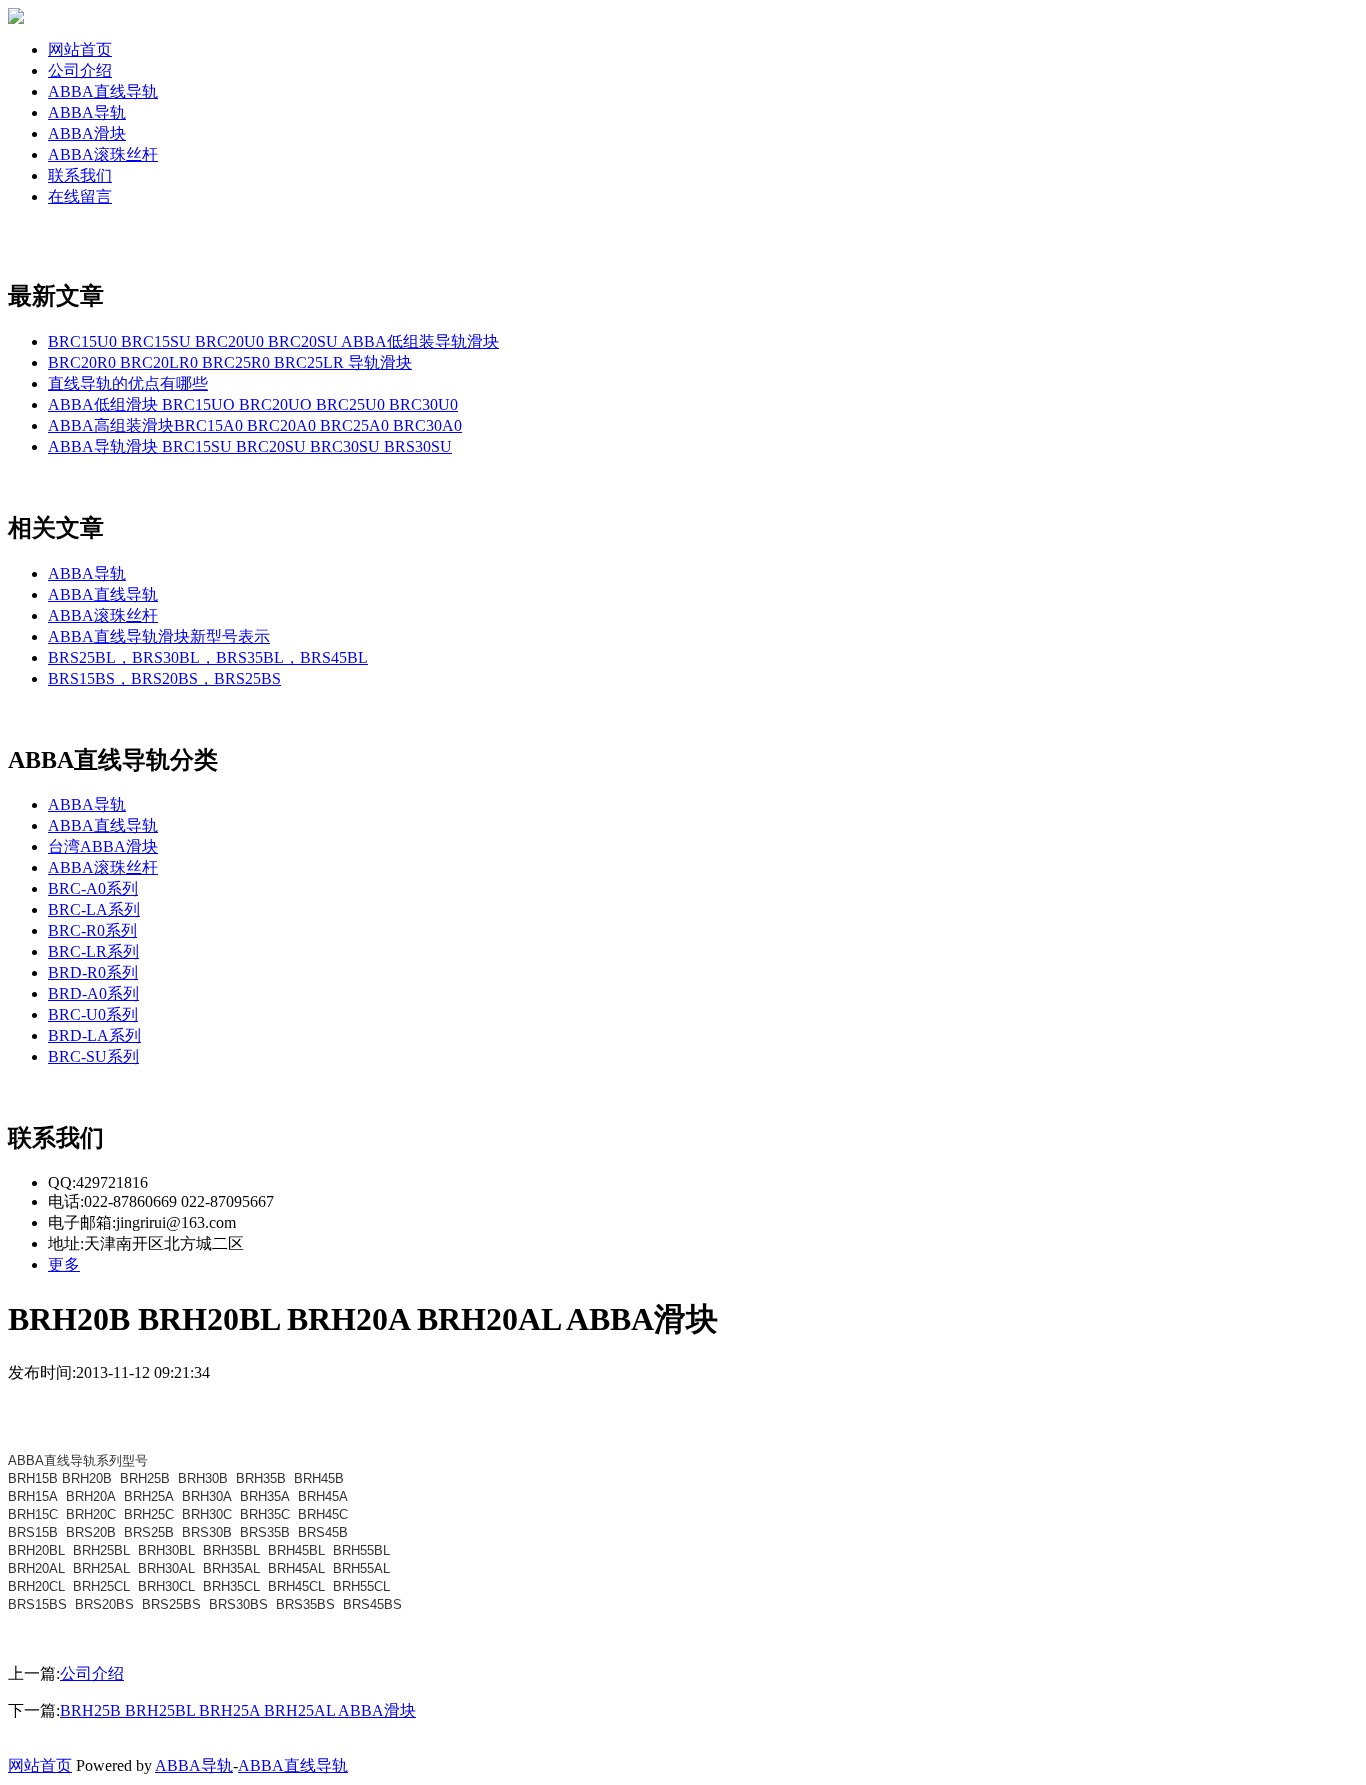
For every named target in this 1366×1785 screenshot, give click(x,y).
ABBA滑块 (87, 133)
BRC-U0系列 (93, 1014)
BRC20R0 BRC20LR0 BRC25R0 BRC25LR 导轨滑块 (230, 362)
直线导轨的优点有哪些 (128, 383)
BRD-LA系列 (94, 1035)
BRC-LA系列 (94, 909)
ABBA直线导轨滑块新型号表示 (159, 636)
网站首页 (80, 49)
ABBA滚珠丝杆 (103, 154)
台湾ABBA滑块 (103, 846)
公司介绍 (80, 70)
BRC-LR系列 (93, 951)
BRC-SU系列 (93, 1056)
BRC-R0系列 (92, 930)
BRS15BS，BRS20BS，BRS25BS (164, 678)
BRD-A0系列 (93, 993)
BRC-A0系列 (93, 888)
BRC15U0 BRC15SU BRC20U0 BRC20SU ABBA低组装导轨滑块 (273, 341)
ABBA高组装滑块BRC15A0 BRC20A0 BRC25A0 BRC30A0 (255, 425)
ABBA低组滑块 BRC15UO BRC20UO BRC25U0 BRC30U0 (253, 404)
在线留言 (80, 196)
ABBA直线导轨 (103, 91)
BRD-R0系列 (93, 972)
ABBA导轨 (87, 112)
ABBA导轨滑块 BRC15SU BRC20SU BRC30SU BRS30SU (250, 446)
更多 (64, 1264)
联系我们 (80, 175)
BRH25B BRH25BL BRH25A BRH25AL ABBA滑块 (238, 1710)
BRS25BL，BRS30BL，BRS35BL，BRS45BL (208, 657)
